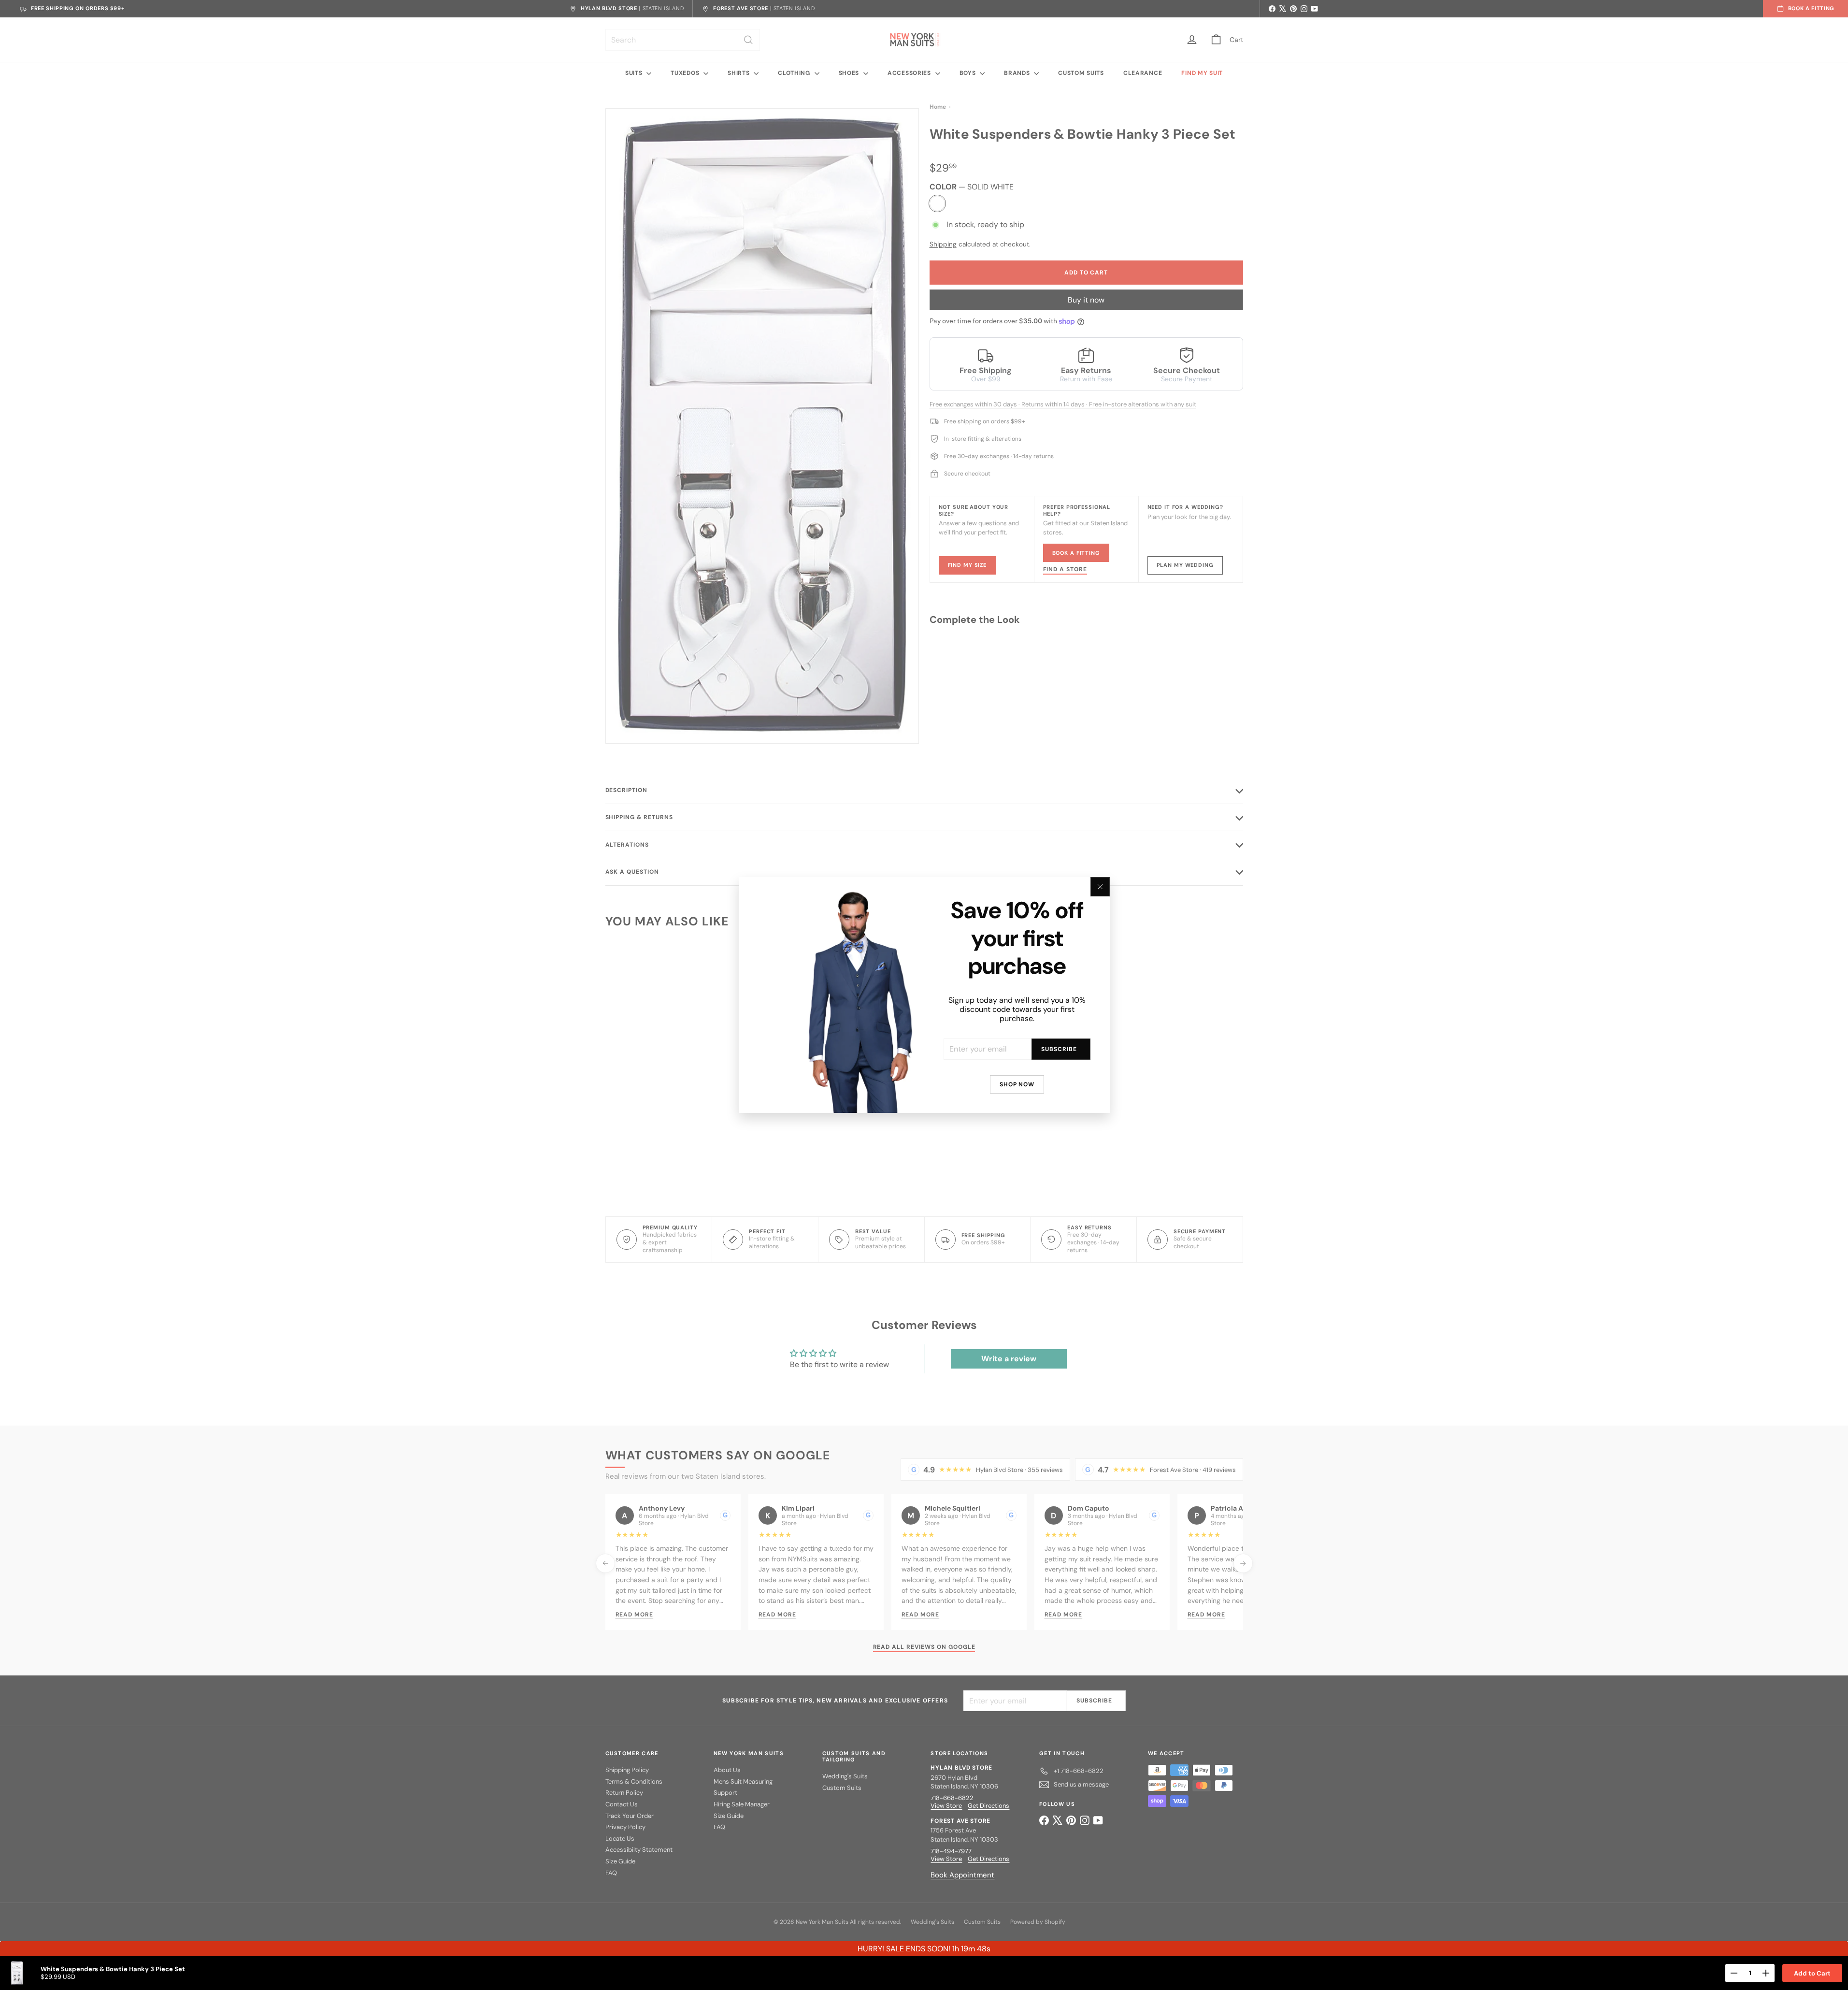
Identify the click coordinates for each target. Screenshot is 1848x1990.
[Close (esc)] (1100, 887)
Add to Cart (1812, 1973)
